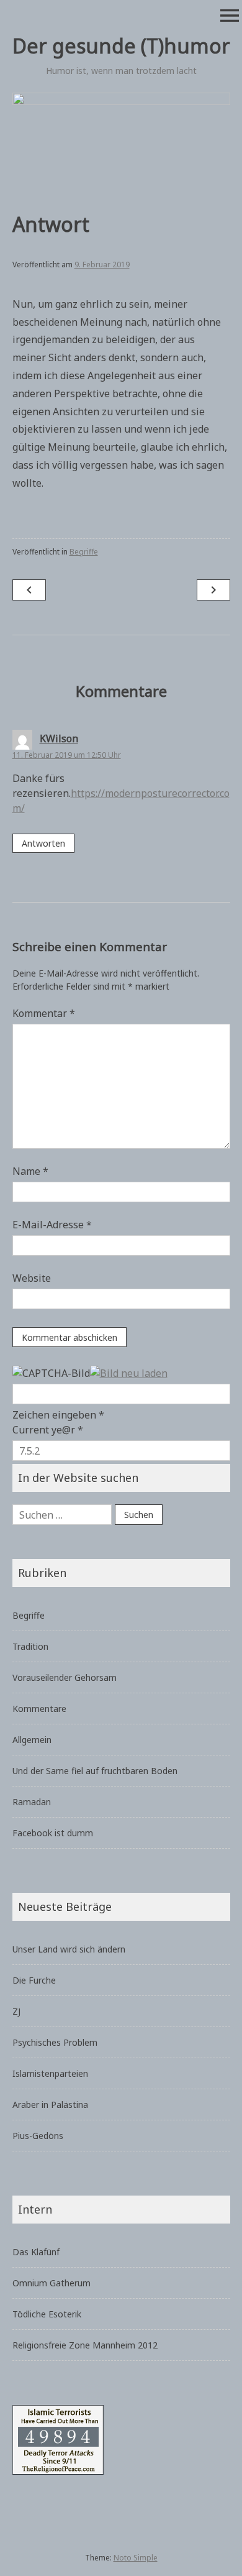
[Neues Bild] (129, 1373)
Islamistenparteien (50, 2073)
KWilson (59, 738)
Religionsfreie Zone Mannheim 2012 (85, 2345)
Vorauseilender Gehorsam (65, 1677)
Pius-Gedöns (38, 2136)
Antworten (43, 843)
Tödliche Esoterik (47, 2314)
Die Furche (34, 1980)
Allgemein (32, 1740)
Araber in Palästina (50, 2104)
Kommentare (39, 1709)
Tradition (30, 1646)
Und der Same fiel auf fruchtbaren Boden (95, 1771)
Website (32, 1278)
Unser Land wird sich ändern (69, 1949)
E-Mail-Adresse (52, 1225)
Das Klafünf (36, 2252)
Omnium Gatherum (52, 2283)
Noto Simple (136, 2558)
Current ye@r (48, 1430)
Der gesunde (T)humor (121, 46)
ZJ (16, 2011)
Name (30, 1171)
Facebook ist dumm (53, 1833)
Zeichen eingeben (58, 1415)
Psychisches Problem (55, 2042)
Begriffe (84, 552)
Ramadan (32, 1802)
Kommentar (44, 1013)
